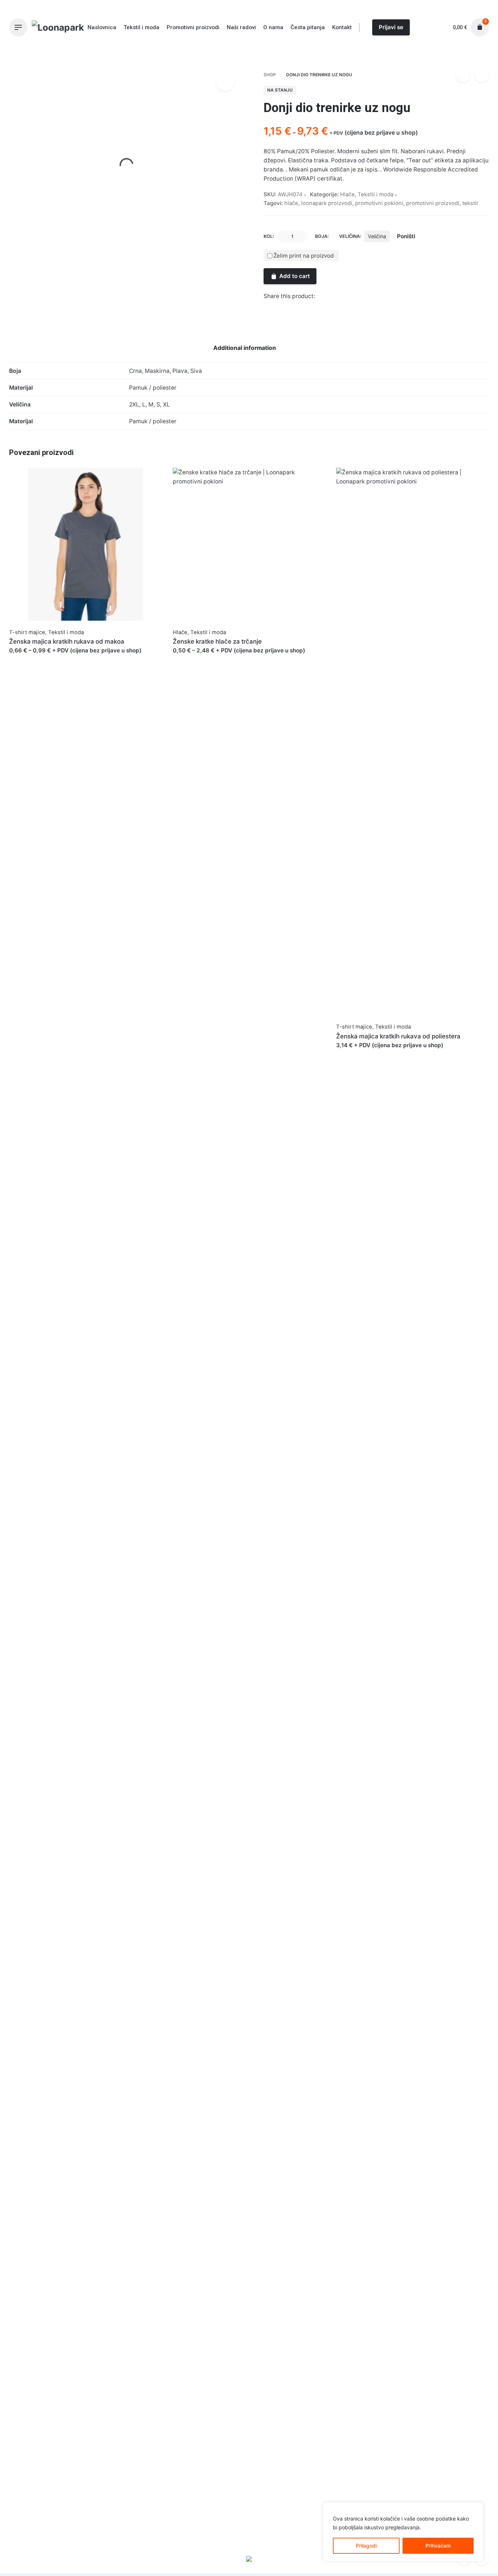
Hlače (343, 53)
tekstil (470, 203)
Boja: (322, 236)
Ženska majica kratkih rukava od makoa (67, 641)
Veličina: (350, 236)
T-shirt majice (27, 632)
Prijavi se (391, 27)
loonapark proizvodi (327, 203)
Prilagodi (366, 2546)
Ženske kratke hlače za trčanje (217, 641)
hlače (291, 203)
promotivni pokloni (379, 203)
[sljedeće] (482, 75)
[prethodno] (463, 75)
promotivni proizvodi (433, 203)
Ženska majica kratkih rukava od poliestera (398, 1036)
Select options (28, 658)
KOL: (269, 236)
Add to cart (295, 276)
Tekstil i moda (371, 53)
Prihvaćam (438, 2546)
